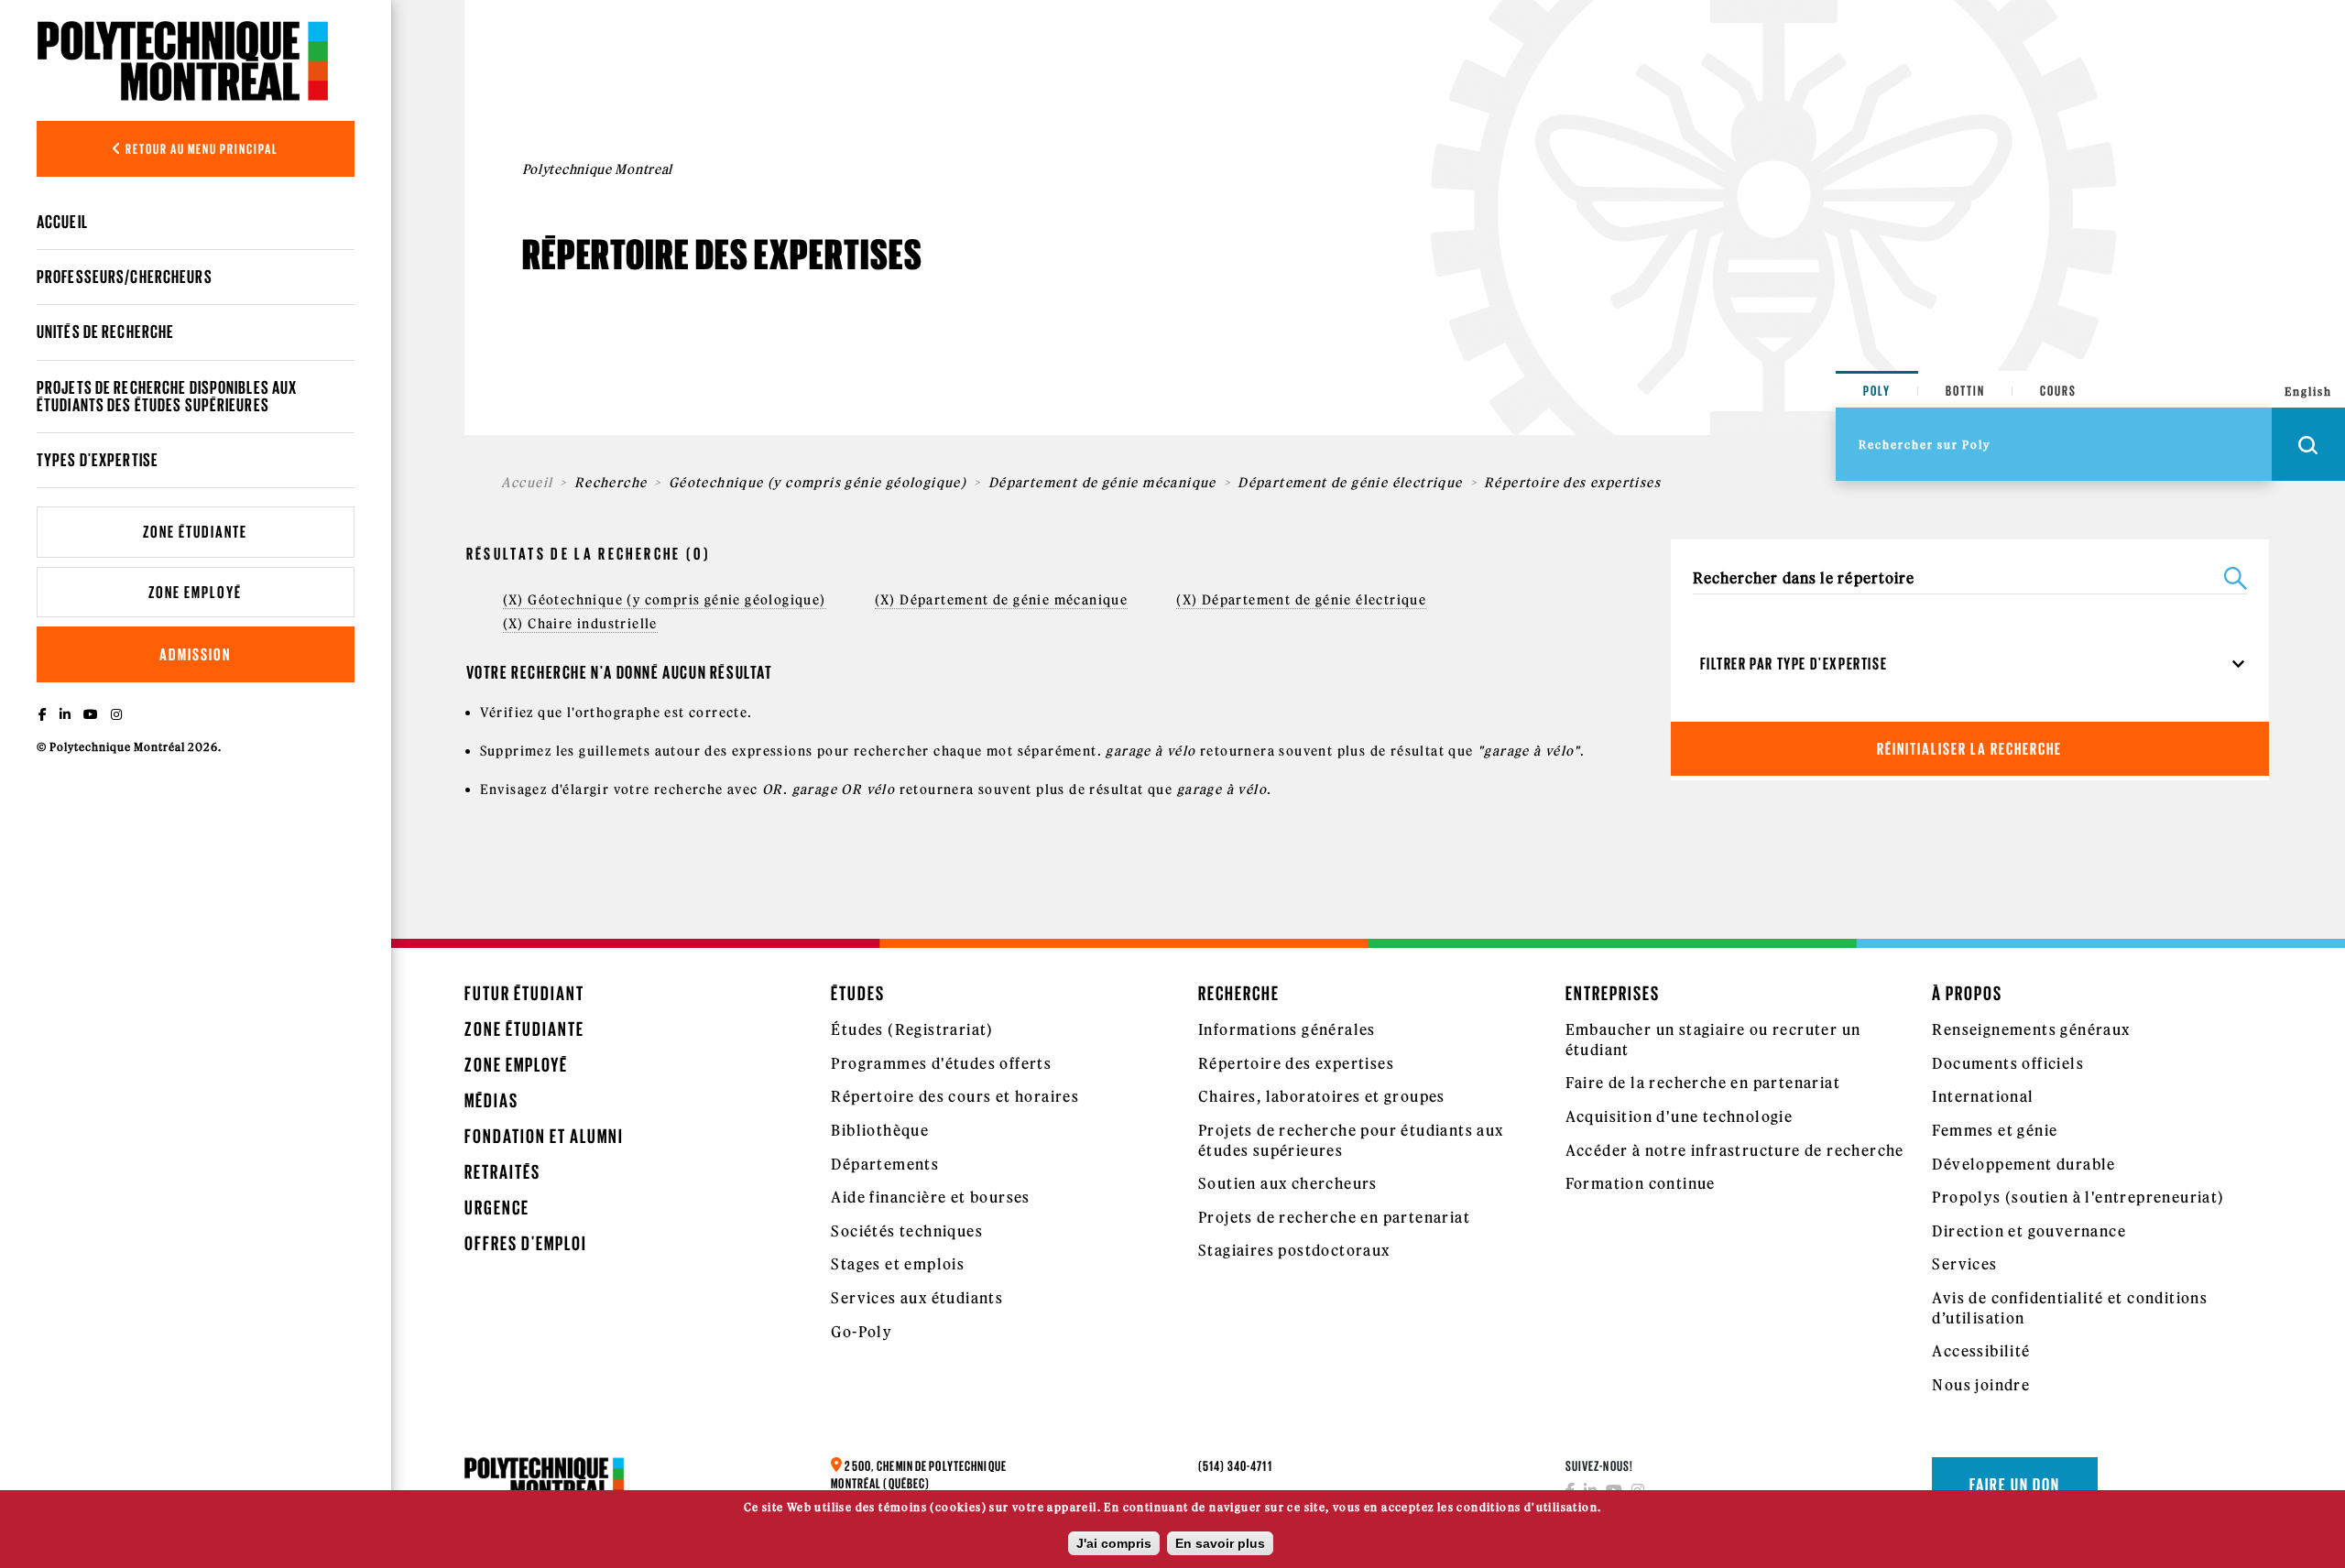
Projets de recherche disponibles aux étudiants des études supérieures (167, 396)
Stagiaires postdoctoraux (1294, 1250)
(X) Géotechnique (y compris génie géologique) (665, 600)
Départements (885, 1164)
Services (1964, 1264)
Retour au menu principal (201, 149)
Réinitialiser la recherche (1969, 749)
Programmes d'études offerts (941, 1063)
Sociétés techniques (907, 1231)
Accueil (62, 222)
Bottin (1965, 391)
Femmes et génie (1995, 1130)
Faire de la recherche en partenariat (1703, 1083)
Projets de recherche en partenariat (1334, 1217)
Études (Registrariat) (912, 1029)
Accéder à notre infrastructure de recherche (1735, 1150)
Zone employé (195, 592)
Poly (1877, 391)
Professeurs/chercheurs (125, 277)
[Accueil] (183, 60)
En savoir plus (1220, 1543)
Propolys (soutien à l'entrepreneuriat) (2078, 1197)
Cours (2058, 391)
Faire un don (2015, 1485)
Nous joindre (1981, 1385)
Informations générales (1287, 1029)
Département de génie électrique (1350, 483)
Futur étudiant (524, 993)
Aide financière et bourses (930, 1197)
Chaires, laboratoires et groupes (1322, 1096)
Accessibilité (1981, 1351)
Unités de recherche (105, 332)
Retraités (502, 1172)
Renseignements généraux (2031, 1029)
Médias (491, 1100)
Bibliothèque (880, 1130)
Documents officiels (2008, 1063)
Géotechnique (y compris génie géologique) (818, 483)
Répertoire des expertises (1296, 1063)
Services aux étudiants (917, 1298)
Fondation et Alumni (544, 1136)
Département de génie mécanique (1102, 483)
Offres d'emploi (526, 1243)
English (2308, 392)
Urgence (497, 1208)
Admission (195, 654)
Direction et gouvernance (2029, 1231)
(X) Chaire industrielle (580, 624)
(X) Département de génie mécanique (1002, 600)
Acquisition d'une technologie (1680, 1116)
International (1983, 1096)
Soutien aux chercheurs (1288, 1183)
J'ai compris (1114, 1543)
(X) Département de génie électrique (1301, 600)
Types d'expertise (98, 460)
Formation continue (1641, 1183)
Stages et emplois (898, 1264)
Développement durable (2023, 1164)
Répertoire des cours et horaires (955, 1096)
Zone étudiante (195, 532)
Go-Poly (862, 1332)
